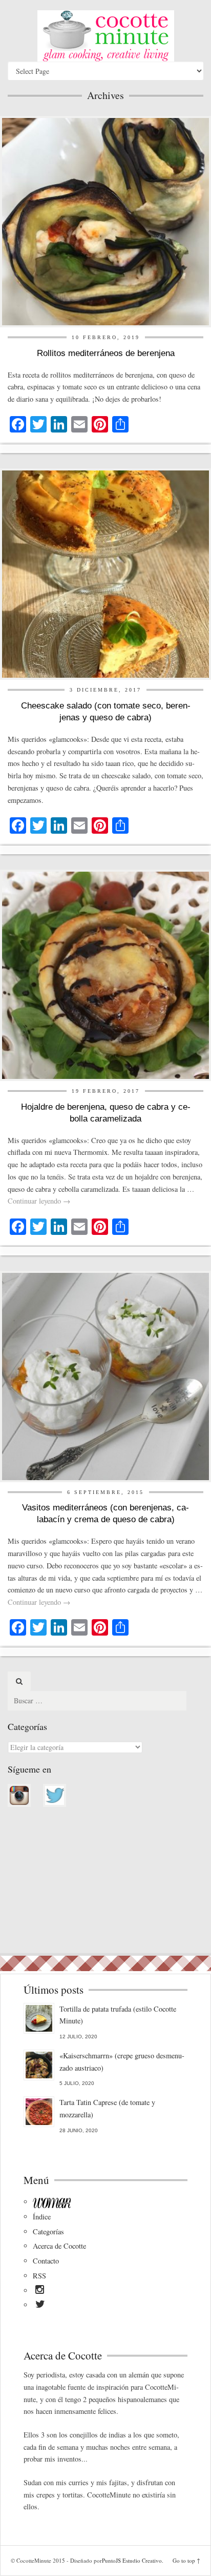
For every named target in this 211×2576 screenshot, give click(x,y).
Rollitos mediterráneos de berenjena (106, 353)
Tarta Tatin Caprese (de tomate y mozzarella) (107, 2108)
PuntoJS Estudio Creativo (132, 2560)
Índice (42, 2217)
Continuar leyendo (39, 1201)
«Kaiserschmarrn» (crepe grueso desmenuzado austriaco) (122, 2062)
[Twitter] (40, 2306)
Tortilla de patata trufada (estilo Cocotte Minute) (118, 2015)
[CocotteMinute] (105, 36)
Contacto (46, 2261)
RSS (39, 2276)
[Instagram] (40, 2291)
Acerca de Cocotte (59, 2246)
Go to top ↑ (186, 2560)
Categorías (48, 2231)
